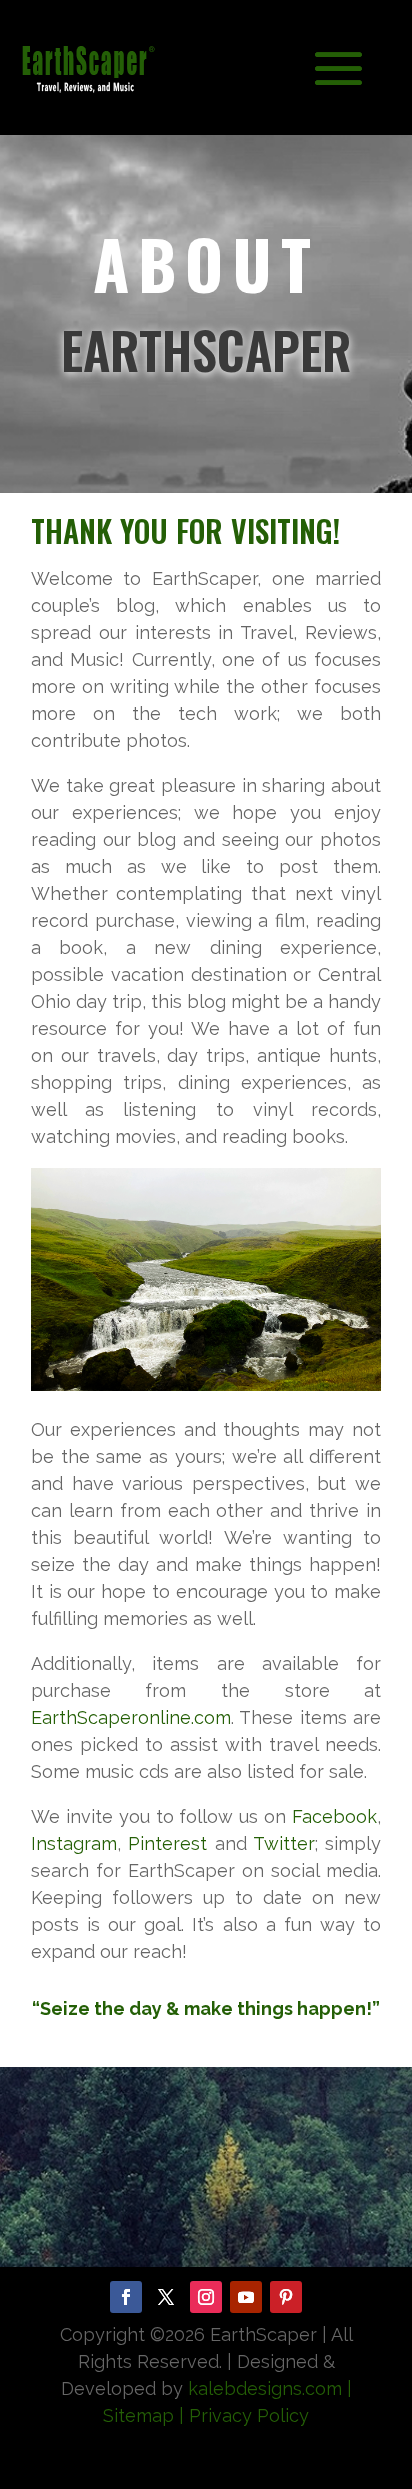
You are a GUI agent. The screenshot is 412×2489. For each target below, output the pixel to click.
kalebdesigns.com (265, 2388)
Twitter (284, 1843)
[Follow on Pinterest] (286, 2297)
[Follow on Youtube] (246, 2297)
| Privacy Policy (244, 2415)
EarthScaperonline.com (131, 1717)
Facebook (334, 1816)
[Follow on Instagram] (206, 2297)
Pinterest (167, 1843)
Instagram (74, 1843)
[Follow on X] (166, 2297)
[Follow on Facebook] (126, 2297)
